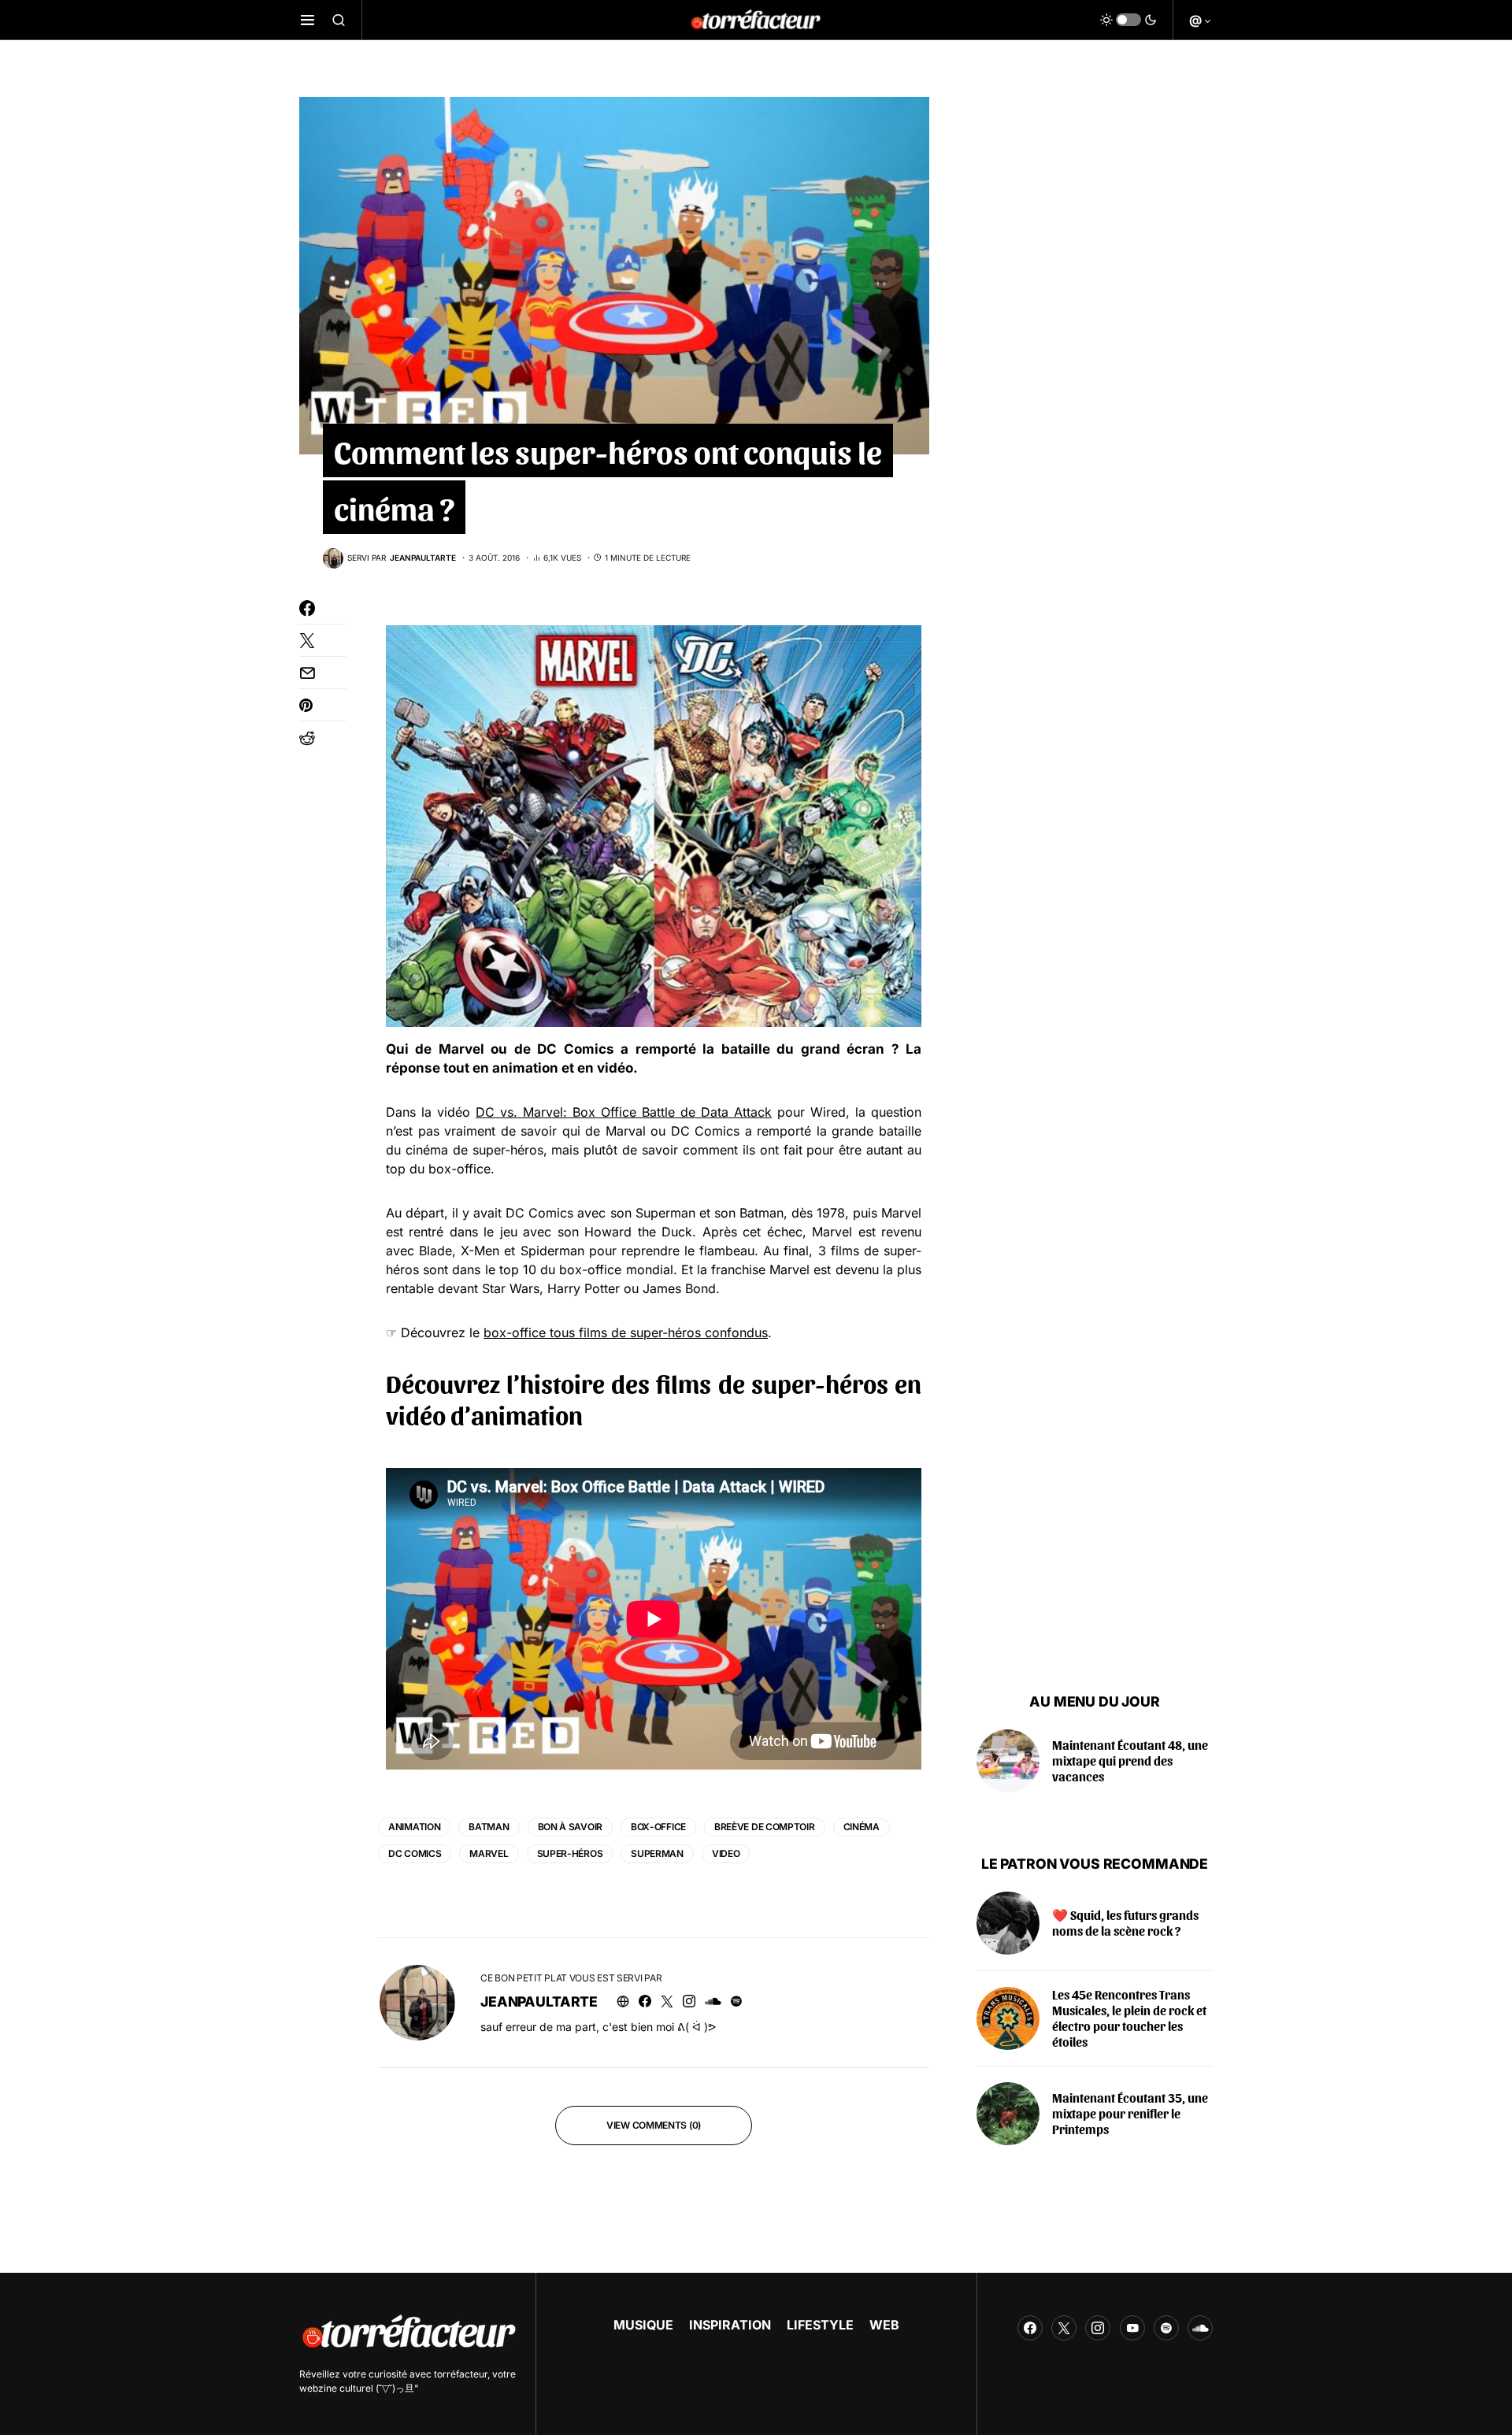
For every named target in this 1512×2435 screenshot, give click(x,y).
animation (414, 1827)
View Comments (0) (654, 2125)
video (726, 1853)
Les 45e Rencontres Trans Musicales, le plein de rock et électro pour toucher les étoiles (1129, 2018)
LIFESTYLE (820, 2325)
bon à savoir (570, 1827)
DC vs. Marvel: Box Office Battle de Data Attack (624, 1112)
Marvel (489, 1853)
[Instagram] (1098, 2328)
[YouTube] (1132, 2328)
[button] (308, 20)
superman (657, 1853)
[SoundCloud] (1200, 2328)
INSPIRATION (730, 2325)
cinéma (862, 1827)
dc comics (415, 1853)
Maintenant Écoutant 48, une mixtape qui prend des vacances (1130, 1760)
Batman (489, 1827)
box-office (658, 1827)
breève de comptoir (765, 1827)
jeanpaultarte (539, 2001)
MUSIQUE (643, 2325)
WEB (884, 2325)
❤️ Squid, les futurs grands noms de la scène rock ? (1125, 1923)
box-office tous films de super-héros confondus (626, 1332)
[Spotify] (1166, 2328)
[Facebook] (1030, 2328)
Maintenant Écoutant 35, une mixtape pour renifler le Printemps (1130, 2113)
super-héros (570, 1853)
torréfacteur (461, 2374)
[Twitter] (1064, 2328)
